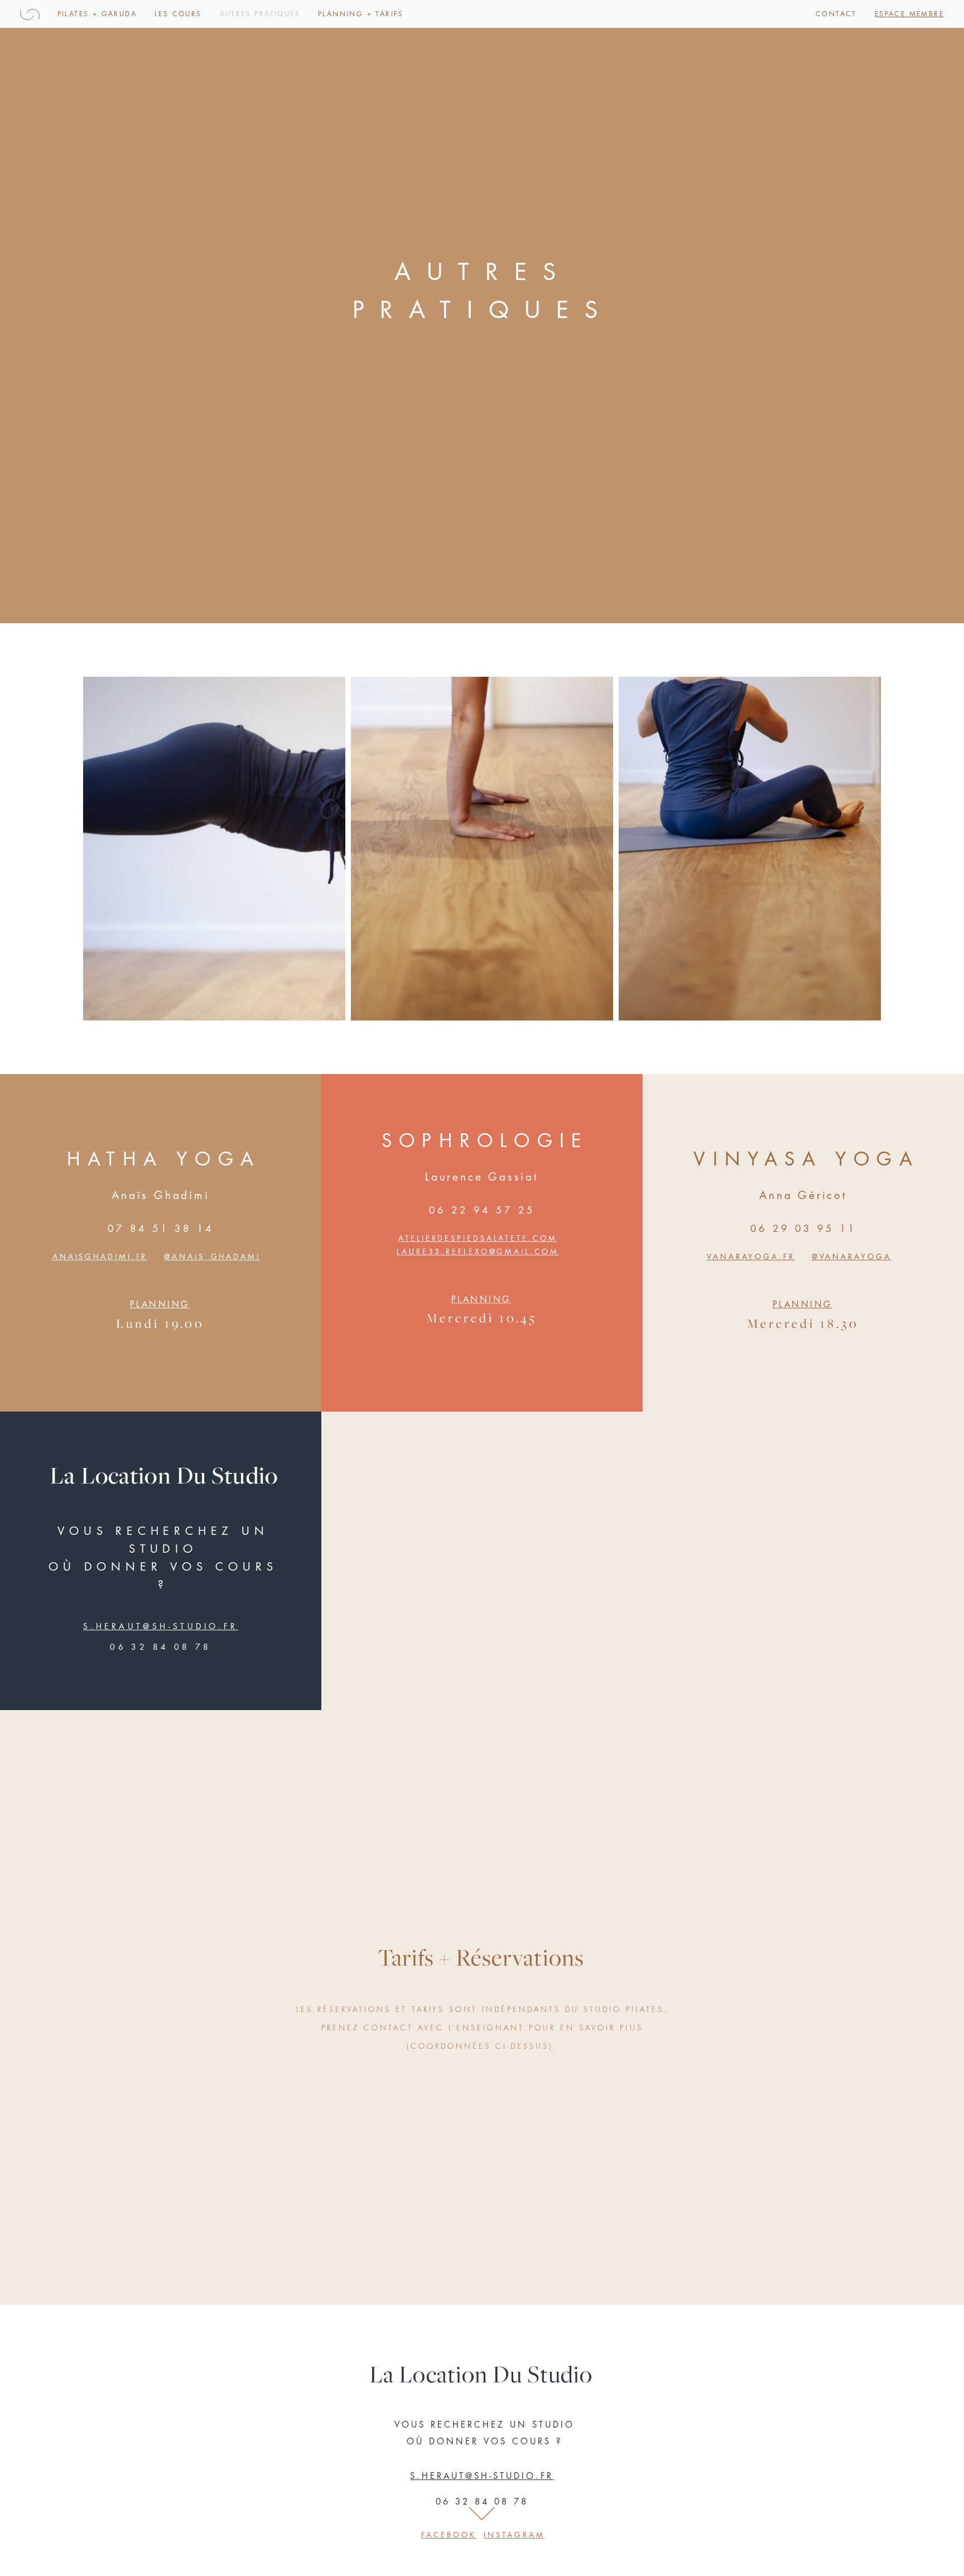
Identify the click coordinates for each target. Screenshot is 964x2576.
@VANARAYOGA (852, 1257)
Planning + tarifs (361, 14)
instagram (514, 2536)
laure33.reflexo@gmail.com (478, 1252)
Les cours (178, 14)
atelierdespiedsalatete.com (478, 1238)
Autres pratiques (260, 14)
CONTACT (836, 14)
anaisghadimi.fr (100, 1257)
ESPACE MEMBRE (909, 14)
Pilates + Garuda (97, 14)
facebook (449, 2536)
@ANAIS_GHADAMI (212, 1257)
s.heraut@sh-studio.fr (160, 1626)
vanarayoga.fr (751, 1257)
